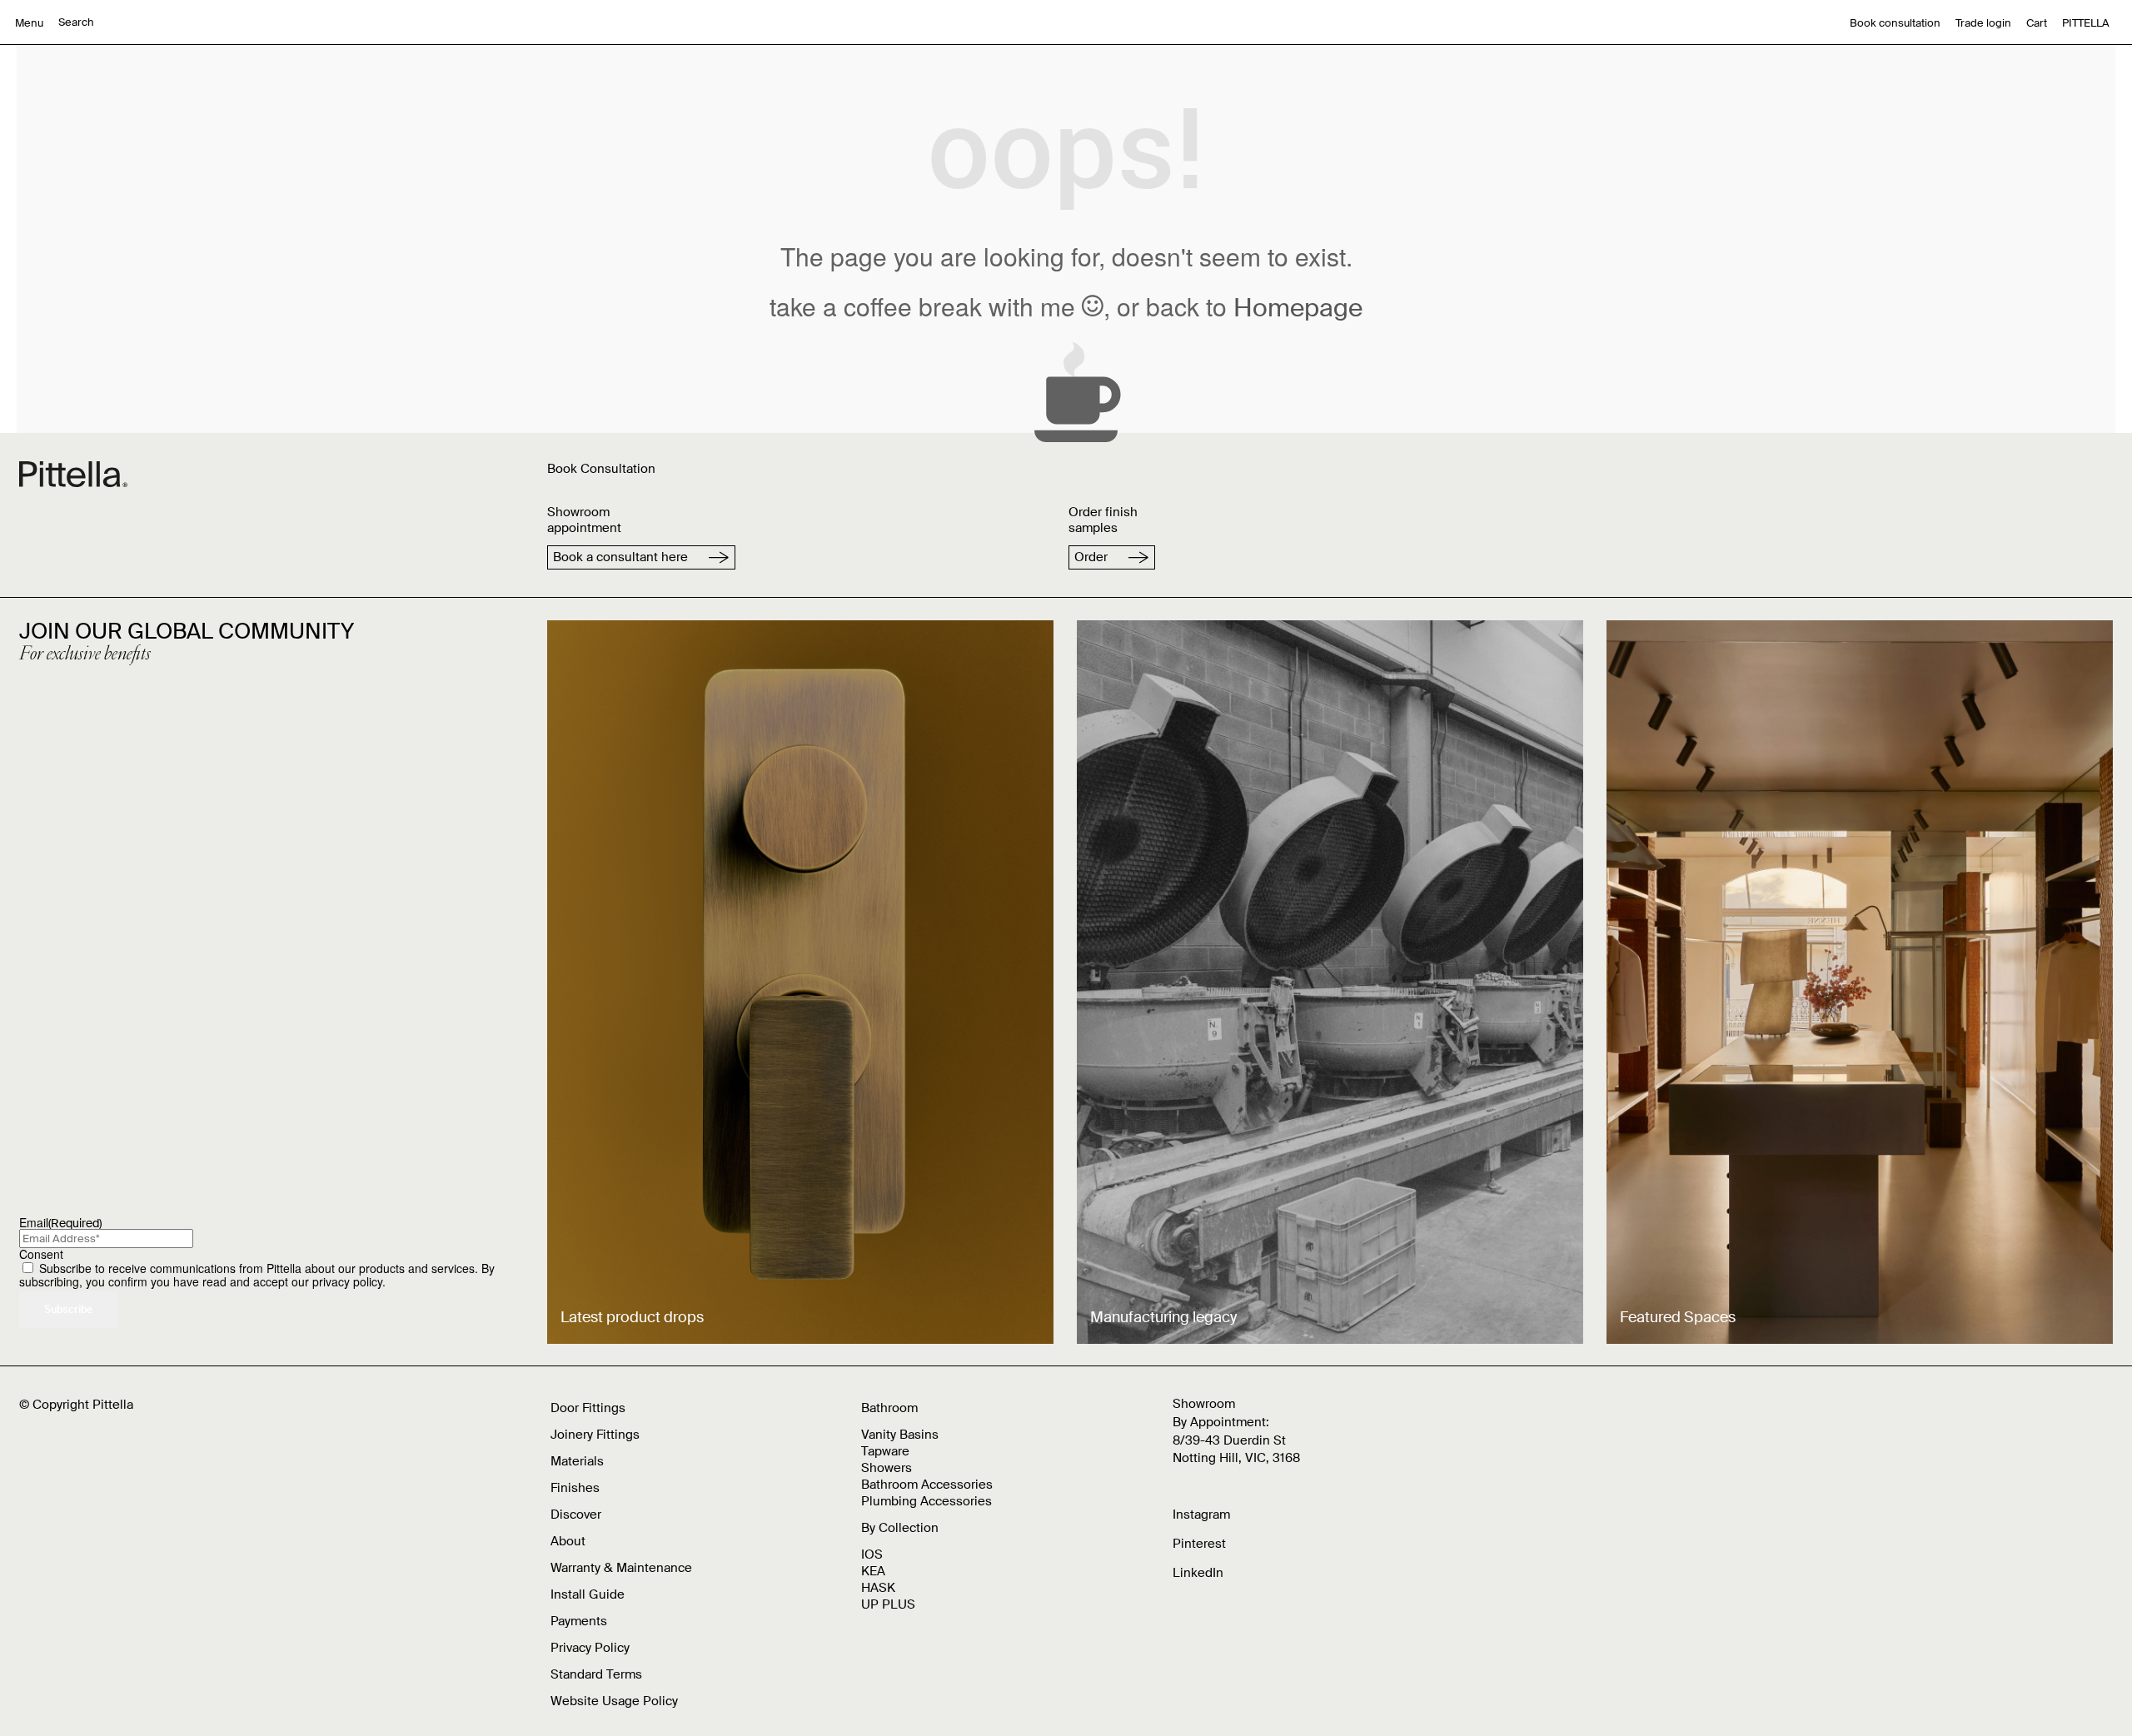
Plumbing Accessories (927, 1501)
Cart (2037, 23)
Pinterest (1199, 1544)
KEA (873, 1571)
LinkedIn (1198, 1573)
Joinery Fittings (595, 1435)
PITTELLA (2086, 23)
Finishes (575, 1488)
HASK (878, 1588)
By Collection (900, 1528)
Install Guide (588, 1594)
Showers (887, 1468)
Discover (576, 1515)
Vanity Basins (900, 1435)
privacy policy (347, 1281)
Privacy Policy (590, 1648)
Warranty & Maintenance (621, 1568)
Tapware (885, 1451)
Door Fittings (588, 1408)
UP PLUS (888, 1604)
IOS (872, 1554)
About (568, 1541)
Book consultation (1895, 23)
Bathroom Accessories (927, 1485)
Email (60, 1222)
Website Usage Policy (614, 1701)
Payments (579, 1621)
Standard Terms (596, 1674)
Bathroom (889, 1408)
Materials (577, 1461)
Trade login (1983, 23)
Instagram (1201, 1515)
